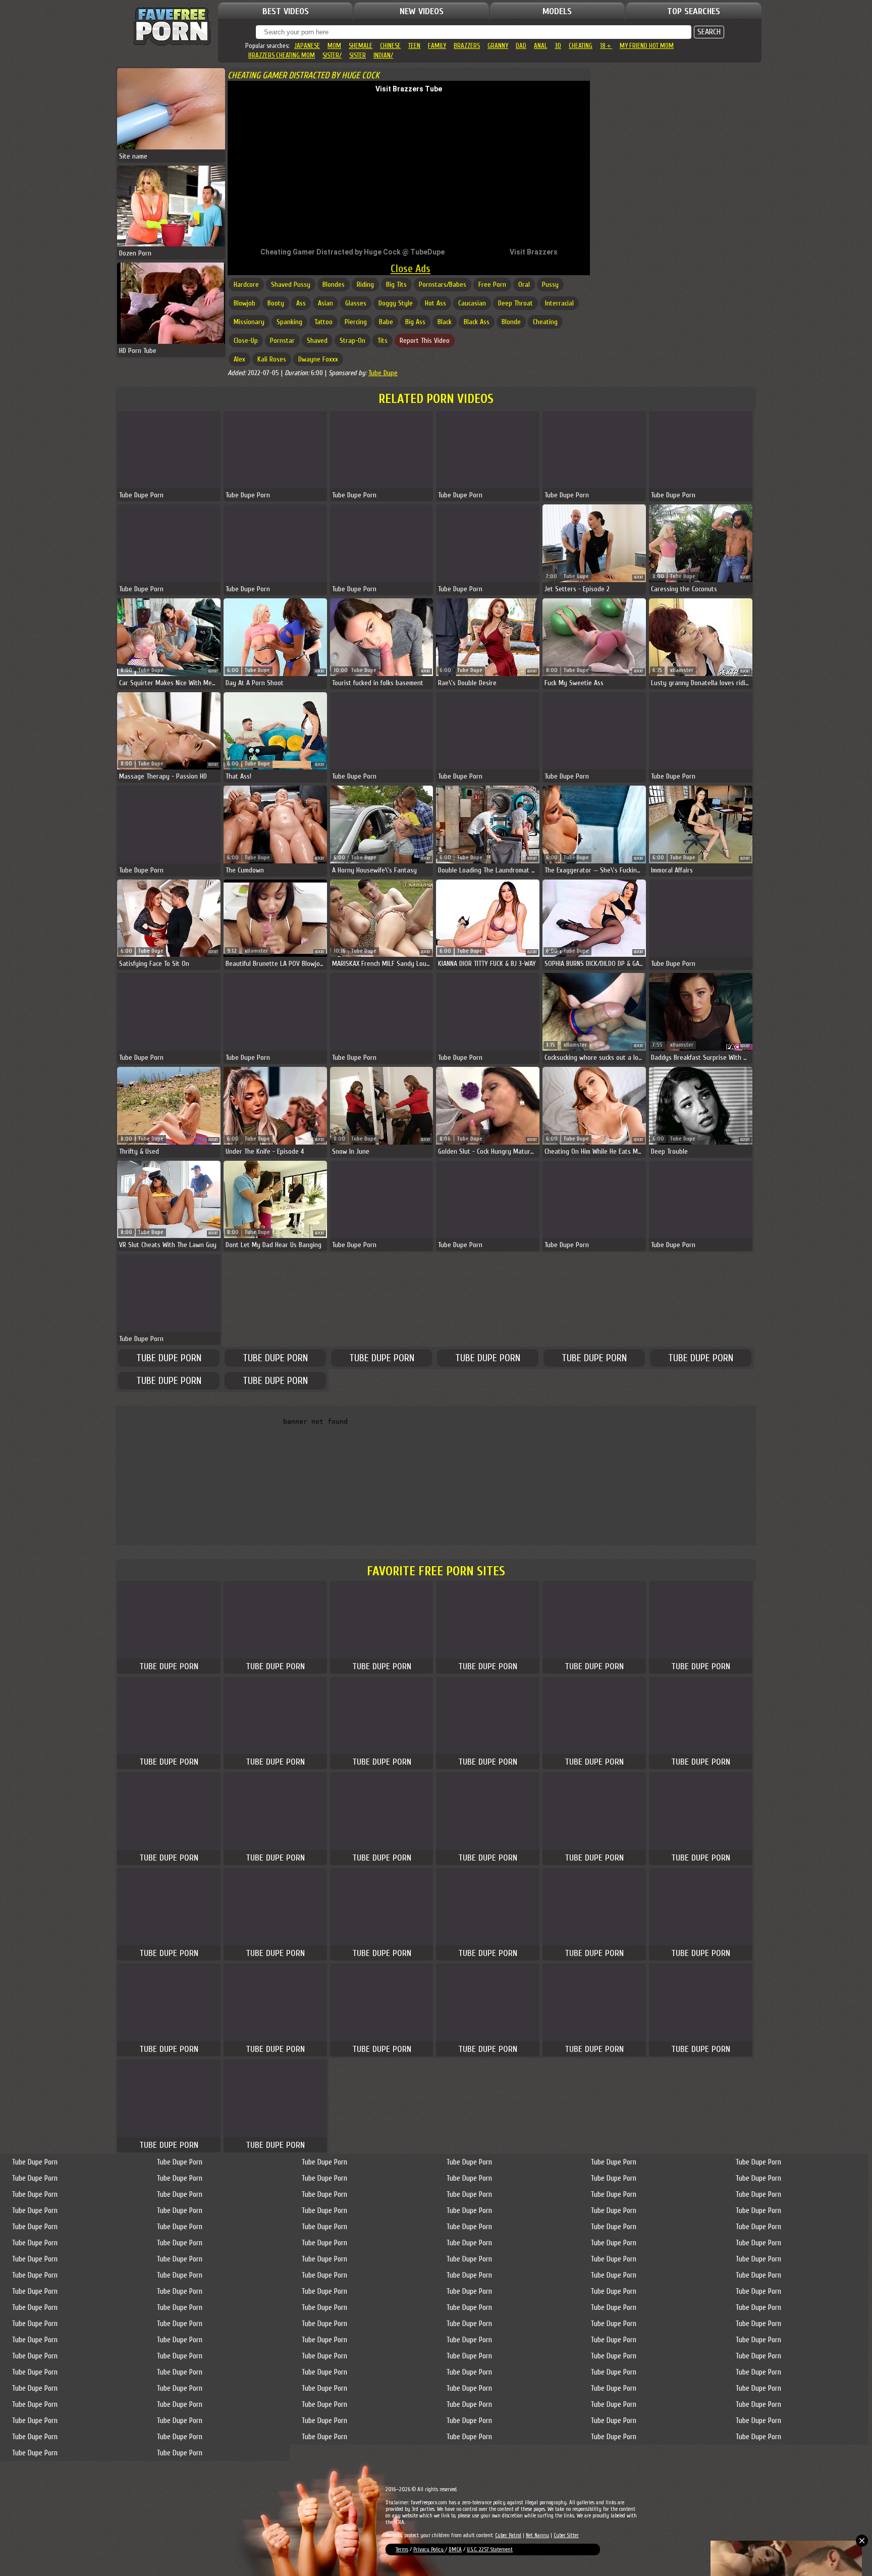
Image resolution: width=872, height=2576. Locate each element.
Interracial (559, 303)
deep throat (515, 303)
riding (365, 285)
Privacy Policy (429, 2549)
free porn (492, 285)
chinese (390, 46)
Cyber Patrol (508, 2535)
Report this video (425, 341)
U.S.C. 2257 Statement (490, 2549)
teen (414, 46)
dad (521, 46)
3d (558, 46)
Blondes (334, 285)
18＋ (606, 46)
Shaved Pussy (291, 285)
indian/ (383, 55)
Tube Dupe (383, 373)
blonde (511, 322)
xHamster (682, 670)
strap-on (352, 341)
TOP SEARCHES (694, 11)
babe (386, 322)
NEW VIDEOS (422, 11)
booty (276, 303)
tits (383, 341)
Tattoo (323, 322)
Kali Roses (272, 359)
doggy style (396, 303)
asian (325, 303)
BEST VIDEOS (286, 11)
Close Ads (411, 269)
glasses (356, 303)
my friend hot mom (647, 46)
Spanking (289, 322)
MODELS (557, 11)
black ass (477, 322)
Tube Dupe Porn (169, 1358)
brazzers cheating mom (282, 55)
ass (301, 303)
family (437, 46)
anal (540, 46)
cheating (581, 46)
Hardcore (246, 285)
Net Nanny (537, 2535)
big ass (415, 322)
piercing (356, 322)
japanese (307, 46)
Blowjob (244, 303)
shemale (361, 46)
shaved (317, 341)
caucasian (472, 303)
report (639, 577)
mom (334, 46)
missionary (249, 322)
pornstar (282, 341)
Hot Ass (435, 303)
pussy (550, 285)
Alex (239, 359)
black (445, 322)
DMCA (455, 2549)
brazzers (467, 46)
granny (498, 46)
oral (524, 285)
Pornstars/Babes (443, 285)
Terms (402, 2549)
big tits (396, 285)
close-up (246, 341)
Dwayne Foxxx (318, 359)
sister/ (332, 55)
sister (358, 55)
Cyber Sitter (566, 2535)
